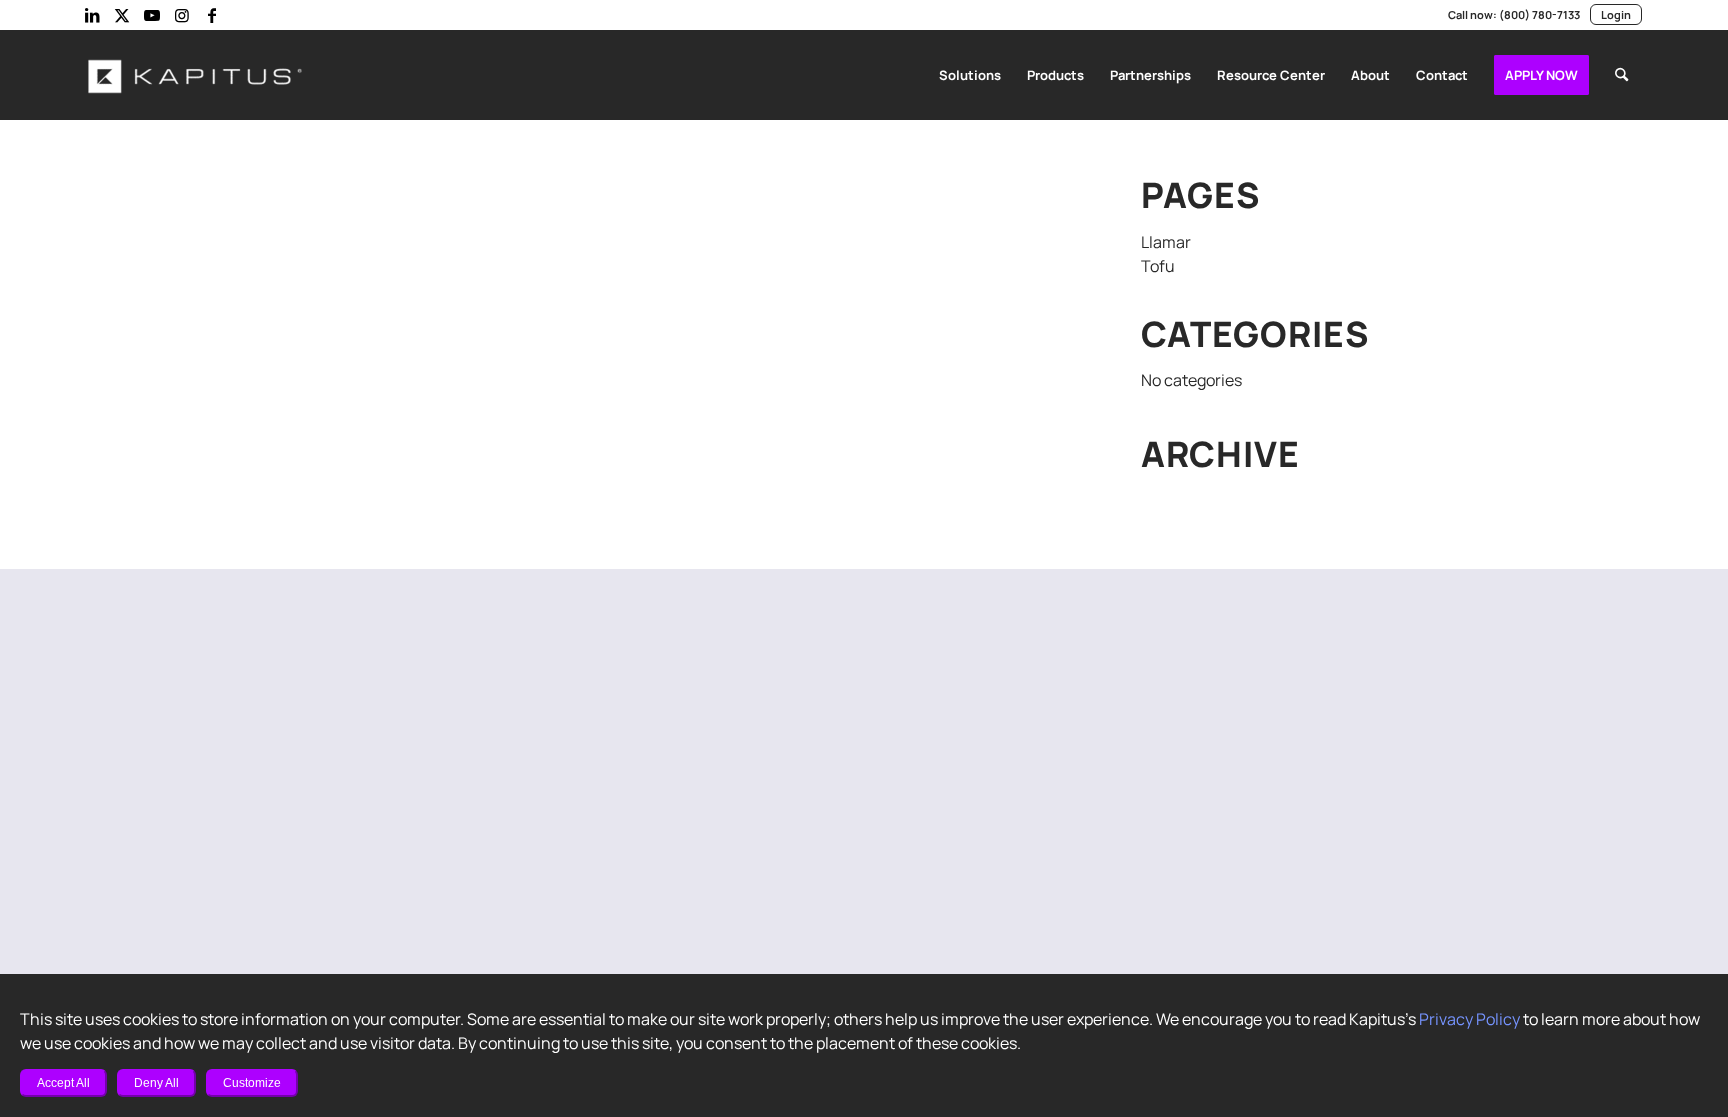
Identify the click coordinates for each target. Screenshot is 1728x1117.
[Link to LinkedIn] (92, 15)
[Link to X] (122, 15)
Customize (252, 1083)
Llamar (1166, 242)
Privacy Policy (1469, 1019)
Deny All (156, 1083)
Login (1616, 14)
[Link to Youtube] (152, 15)
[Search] (1621, 75)
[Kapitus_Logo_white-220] (196, 75)
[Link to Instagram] (182, 15)
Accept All (63, 1083)
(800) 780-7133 (1539, 14)
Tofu (1158, 266)
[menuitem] (970, 75)
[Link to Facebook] (212, 15)
